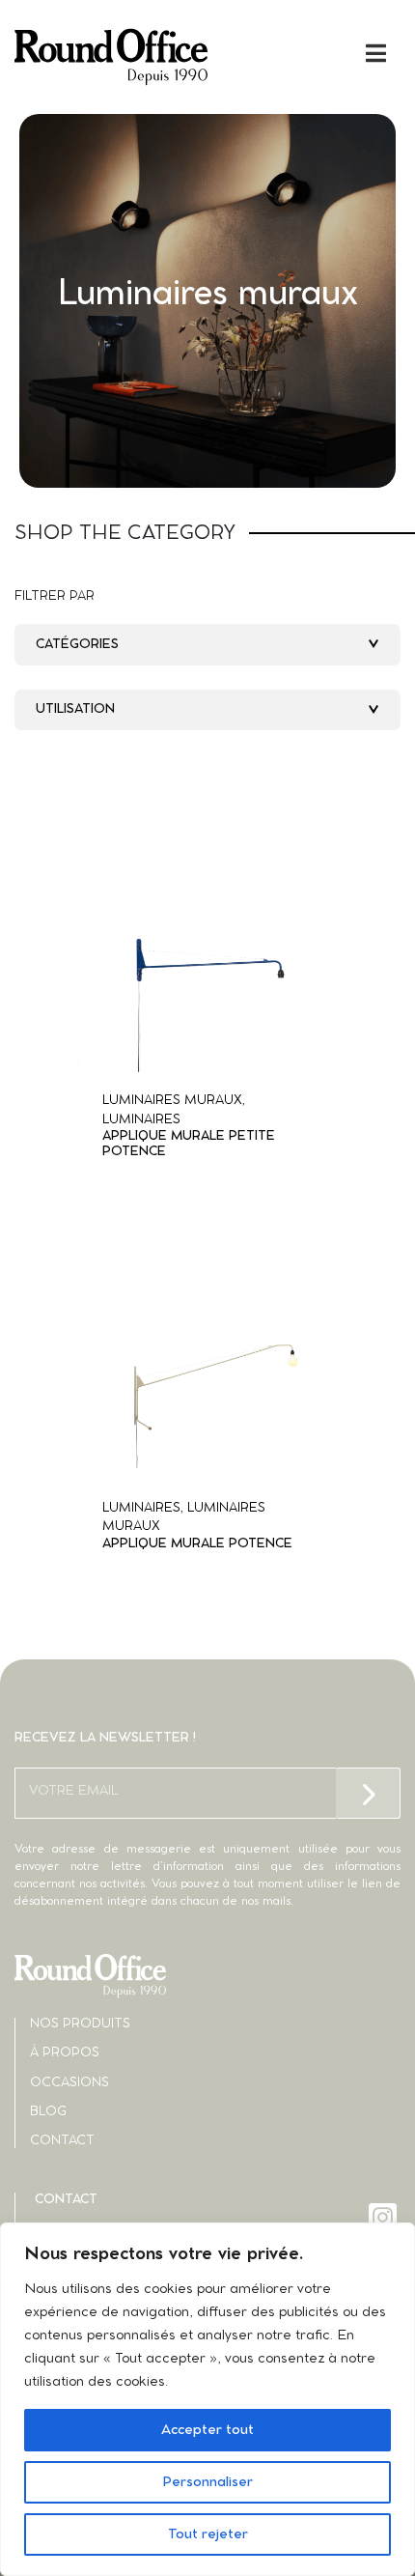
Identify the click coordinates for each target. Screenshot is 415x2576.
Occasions (69, 2083)
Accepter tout (207, 2430)
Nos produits (80, 2024)
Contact (62, 2141)
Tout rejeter (208, 2534)
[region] (207, 2399)
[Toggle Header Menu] (207, 53)
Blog (48, 2112)
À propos (65, 2053)
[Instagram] (385, 2217)
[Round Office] (111, 57)
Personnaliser (207, 2482)
